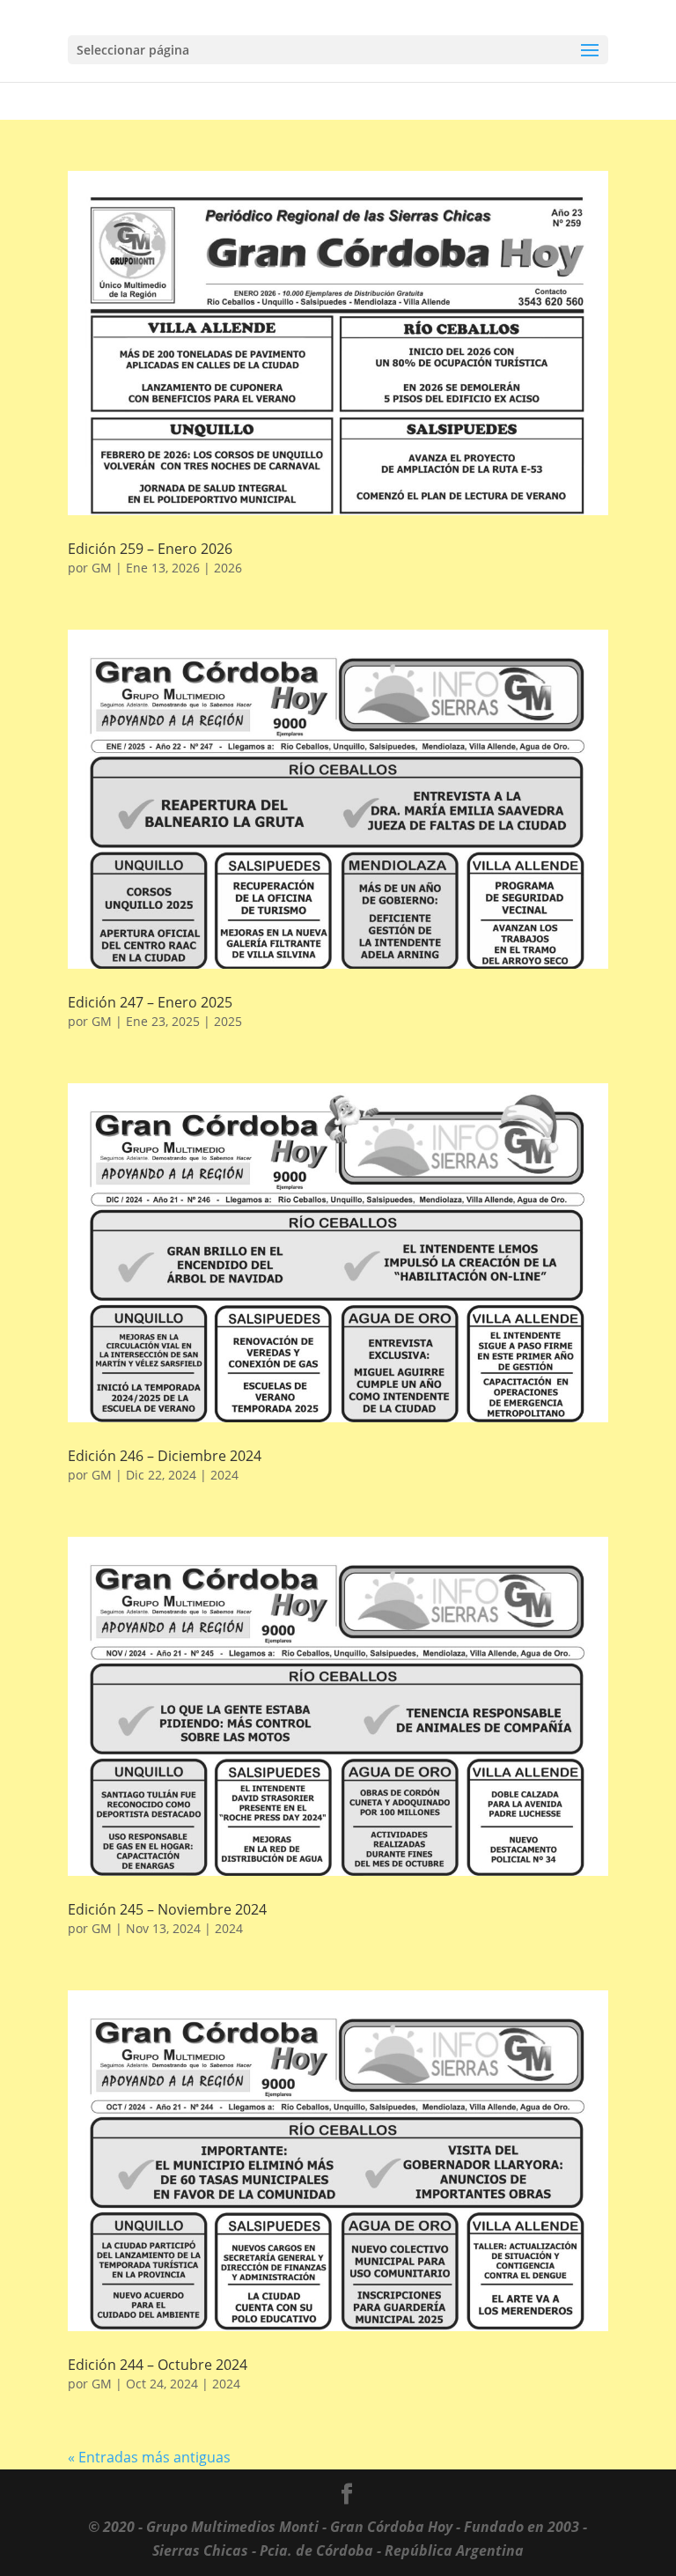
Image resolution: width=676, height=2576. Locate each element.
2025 (228, 1021)
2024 (224, 1475)
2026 (228, 568)
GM (102, 568)
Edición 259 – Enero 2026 (150, 549)
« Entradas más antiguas (149, 2457)
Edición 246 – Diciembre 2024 (165, 1456)
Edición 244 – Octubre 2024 (158, 2365)
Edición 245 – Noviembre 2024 (167, 1909)
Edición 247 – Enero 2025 (150, 1002)
